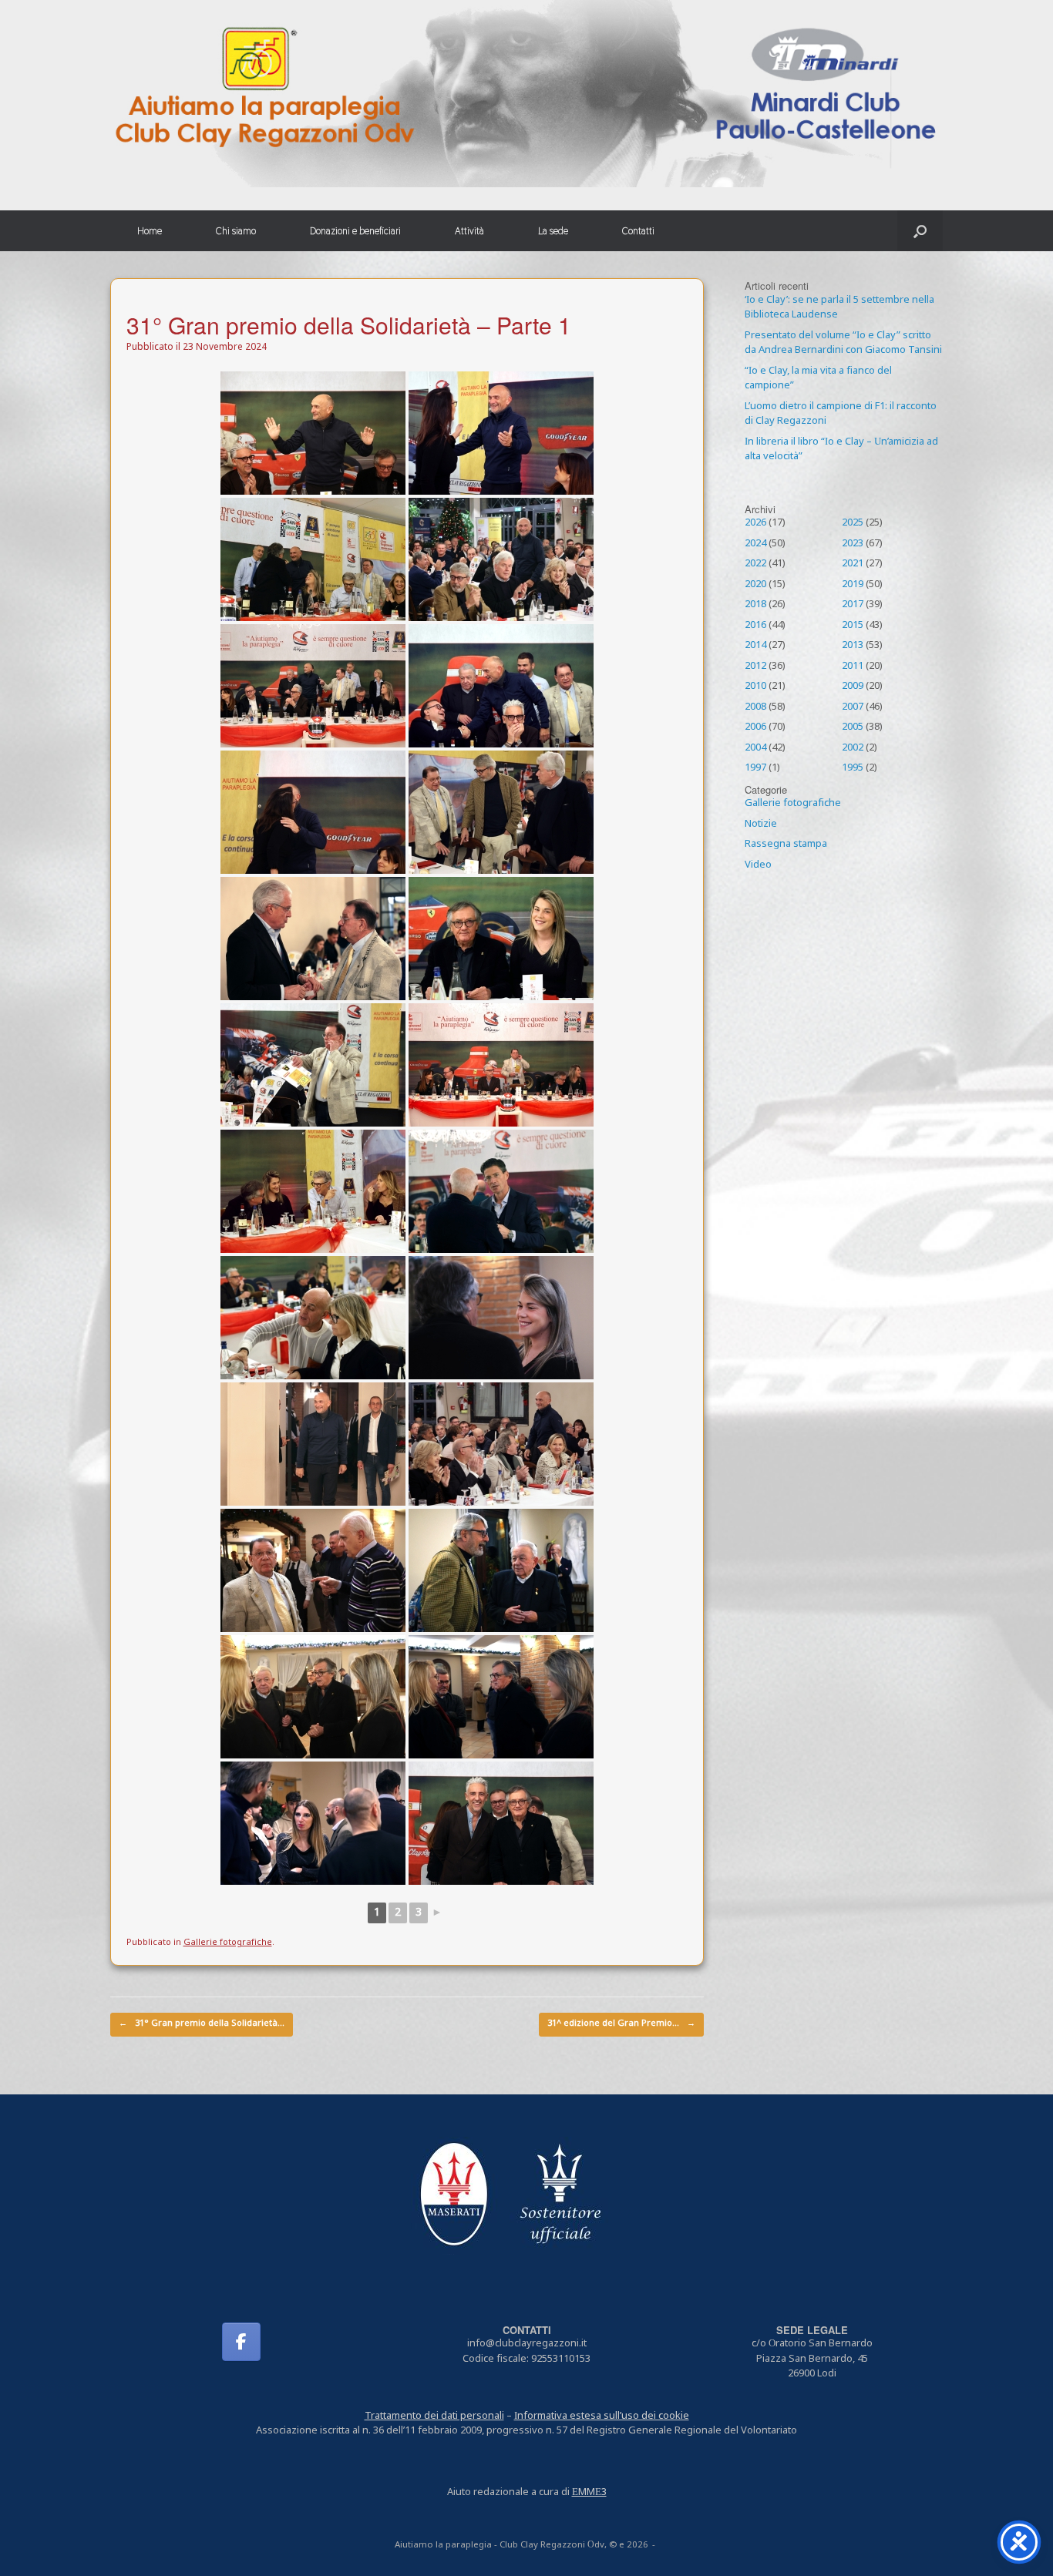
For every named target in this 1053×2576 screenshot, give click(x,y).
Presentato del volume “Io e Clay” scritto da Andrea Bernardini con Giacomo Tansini (843, 344)
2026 (755, 523)
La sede (553, 231)
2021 (853, 564)
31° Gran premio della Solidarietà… (202, 2024)
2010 (755, 687)
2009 (853, 687)
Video (758, 865)
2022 (755, 564)
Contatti (638, 231)
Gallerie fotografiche (228, 1943)
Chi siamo (236, 231)
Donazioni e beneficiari (355, 231)
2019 (853, 585)
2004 (755, 748)
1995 (853, 768)
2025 (853, 523)
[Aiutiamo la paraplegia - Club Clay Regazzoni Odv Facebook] (241, 2342)
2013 (853, 646)
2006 (755, 727)
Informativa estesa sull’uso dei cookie (602, 2416)
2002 (853, 748)
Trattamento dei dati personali (434, 2416)
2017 (853, 605)
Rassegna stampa (786, 845)
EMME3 (589, 2493)
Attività (469, 231)
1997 (755, 768)
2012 (755, 667)
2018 (755, 605)
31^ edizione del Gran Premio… (621, 2024)
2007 (853, 707)
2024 (755, 544)
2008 (755, 707)
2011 (853, 667)
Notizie (761, 825)
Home (150, 231)
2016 (755, 626)
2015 (853, 626)
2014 (755, 646)
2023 (853, 544)
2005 (853, 727)
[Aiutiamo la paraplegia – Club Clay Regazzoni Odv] (526, 94)
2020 (755, 585)
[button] (920, 231)
